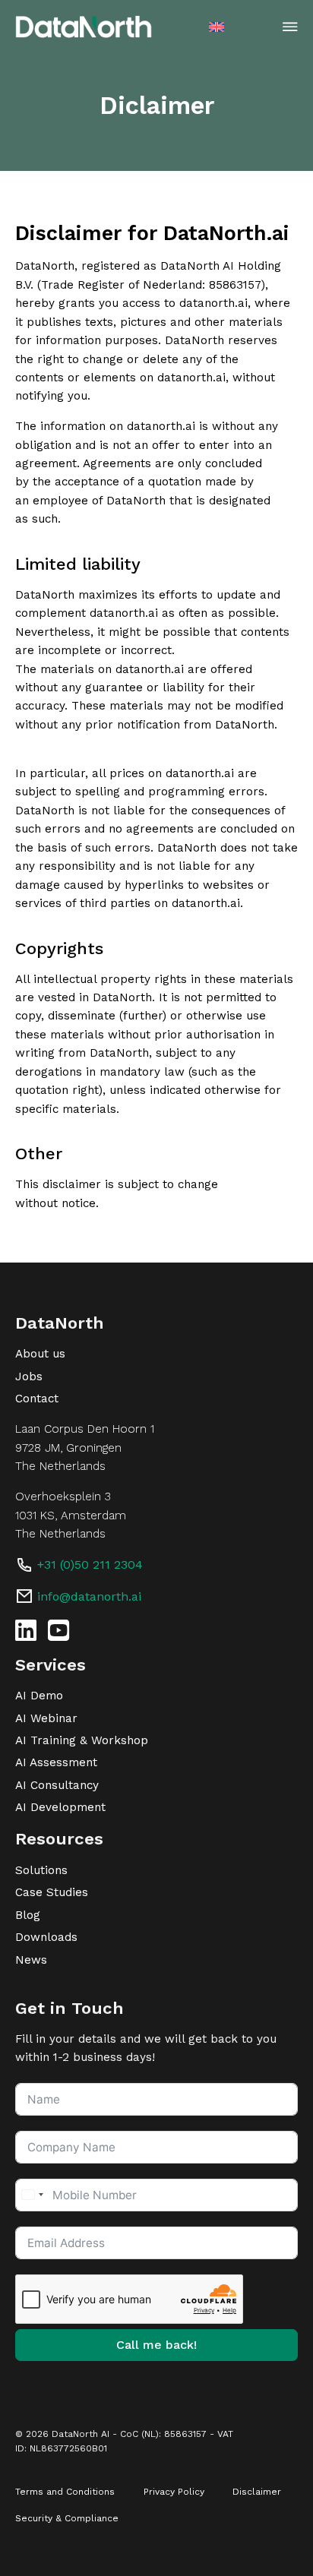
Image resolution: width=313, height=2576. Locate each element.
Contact (37, 1399)
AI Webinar (46, 1718)
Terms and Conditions (65, 2492)
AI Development (60, 1807)
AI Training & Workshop (82, 1740)
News (31, 1960)
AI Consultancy (57, 1785)
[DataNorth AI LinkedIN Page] (26, 1630)
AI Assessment (56, 1762)
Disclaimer (257, 2492)
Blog (28, 1915)
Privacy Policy (174, 2492)
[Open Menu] (290, 27)
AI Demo (39, 1696)
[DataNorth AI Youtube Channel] (58, 1630)
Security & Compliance (67, 2518)
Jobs (29, 1377)
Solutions (41, 1870)
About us (40, 1354)
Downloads (46, 1937)
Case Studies (52, 1892)
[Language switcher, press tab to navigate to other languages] (218, 26)
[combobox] (32, 2195)
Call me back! (156, 2345)
